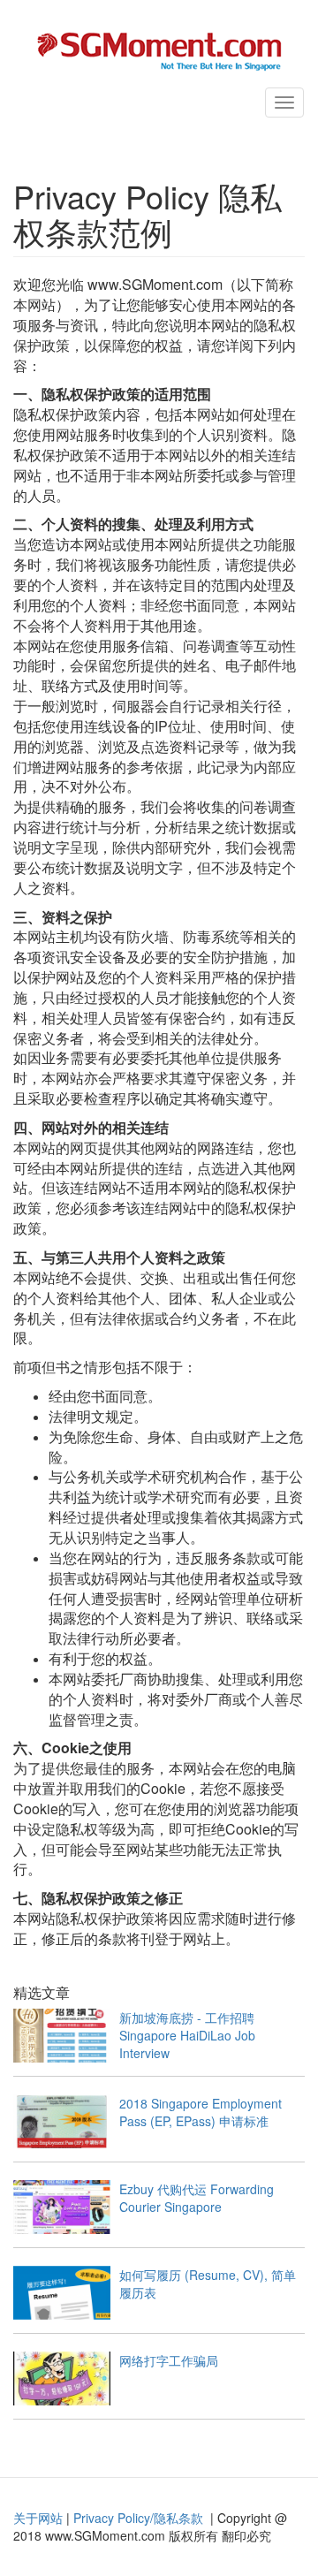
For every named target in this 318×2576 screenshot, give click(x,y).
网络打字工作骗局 (169, 2360)
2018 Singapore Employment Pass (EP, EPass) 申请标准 (201, 2112)
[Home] (159, 49)
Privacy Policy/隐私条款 (138, 2518)
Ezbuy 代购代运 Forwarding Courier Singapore (197, 2198)
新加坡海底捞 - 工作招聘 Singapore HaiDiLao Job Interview (193, 2035)
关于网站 (38, 2518)
